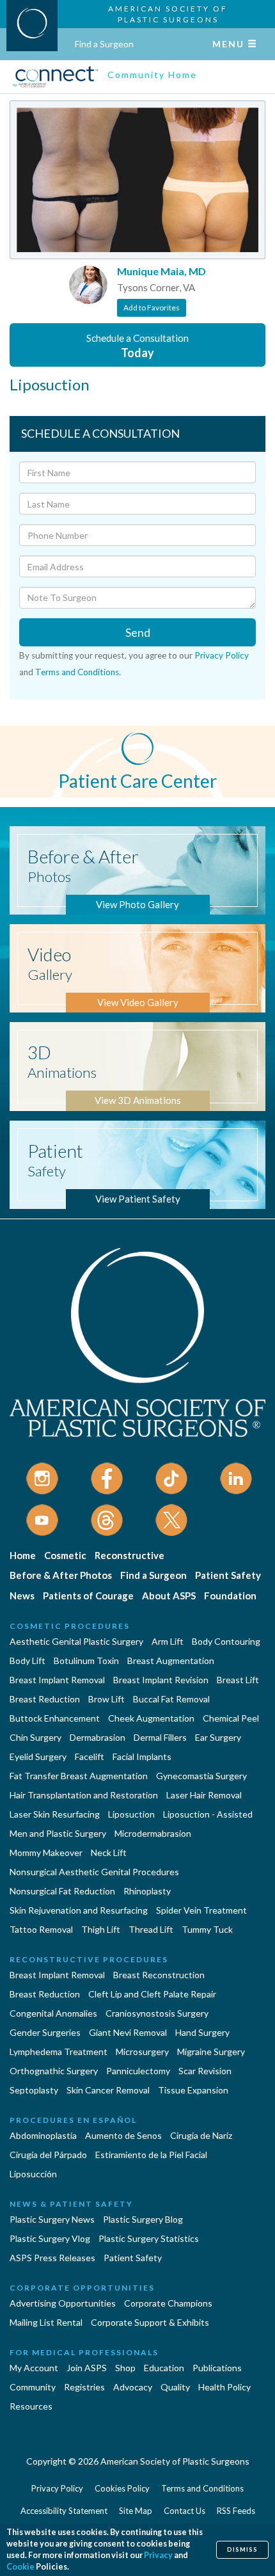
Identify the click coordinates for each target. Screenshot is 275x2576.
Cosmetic (65, 1555)
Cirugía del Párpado (48, 2155)
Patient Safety (228, 1575)
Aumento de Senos (123, 2135)
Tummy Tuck (207, 1929)
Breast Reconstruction (159, 1975)
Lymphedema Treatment (59, 2052)
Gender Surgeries (45, 2032)
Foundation (230, 1596)
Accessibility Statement (64, 2511)
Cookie (20, 2567)
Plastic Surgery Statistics (149, 2238)
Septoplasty (34, 2090)
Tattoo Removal (41, 1929)
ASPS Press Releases (52, 2258)
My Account (34, 2368)
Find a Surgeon (104, 44)
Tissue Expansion (193, 2090)
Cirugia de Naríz (201, 2135)
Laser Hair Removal (204, 1795)
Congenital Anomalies (53, 2013)
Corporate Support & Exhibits (150, 2322)
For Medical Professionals (84, 2352)
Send (138, 632)
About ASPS (169, 1596)
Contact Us (185, 2511)
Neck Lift (109, 1852)
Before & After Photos (61, 1575)
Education (164, 2368)
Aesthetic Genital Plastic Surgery (76, 1641)
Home (23, 1555)
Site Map (136, 2511)
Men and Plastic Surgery (58, 1833)
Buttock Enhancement (55, 1718)
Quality (175, 2387)
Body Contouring (226, 1641)
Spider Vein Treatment (201, 1910)
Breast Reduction (45, 1699)
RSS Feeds (236, 2511)
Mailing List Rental (46, 2322)
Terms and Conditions (77, 672)
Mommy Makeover (46, 1852)
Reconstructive (130, 1555)
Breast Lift (238, 1680)
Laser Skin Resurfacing (55, 1814)
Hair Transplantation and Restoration (84, 1795)
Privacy (158, 2555)
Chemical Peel (231, 1718)
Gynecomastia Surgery (201, 1776)
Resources (31, 2406)
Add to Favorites (152, 308)
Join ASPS (87, 2368)
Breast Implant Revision (161, 1680)
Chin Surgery (35, 1737)
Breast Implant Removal (57, 1680)
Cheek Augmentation (151, 1718)
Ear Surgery (218, 1737)
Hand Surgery (202, 2032)
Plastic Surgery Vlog (50, 2238)
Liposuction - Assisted (208, 1814)
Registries (84, 2387)
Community (33, 2387)
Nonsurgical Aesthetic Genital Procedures (94, 1872)
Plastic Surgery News (52, 2219)
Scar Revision (205, 2071)
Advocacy (133, 2387)
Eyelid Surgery (38, 1756)
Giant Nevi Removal (128, 2032)
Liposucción (33, 2174)
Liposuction (131, 1814)
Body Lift (27, 1660)
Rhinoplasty (147, 1891)
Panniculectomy (138, 2071)
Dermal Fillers (160, 1737)
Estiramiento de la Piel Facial (151, 2155)
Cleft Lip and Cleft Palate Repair (152, 1994)
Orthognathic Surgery (54, 2071)
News (22, 1596)
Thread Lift (151, 1929)
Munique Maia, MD (161, 271)
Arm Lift (168, 1641)
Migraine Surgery (211, 2052)
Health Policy (224, 2387)
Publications (217, 2368)
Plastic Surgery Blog (143, 2219)
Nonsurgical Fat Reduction (62, 1891)
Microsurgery (142, 2052)
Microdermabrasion (153, 1833)
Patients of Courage (88, 1596)
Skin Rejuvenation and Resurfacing (79, 1910)
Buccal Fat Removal (171, 1699)
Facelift (90, 1756)
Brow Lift (106, 1699)
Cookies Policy (122, 2488)
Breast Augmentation (171, 1660)
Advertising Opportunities (63, 2303)
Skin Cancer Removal (108, 2090)
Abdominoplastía (43, 2135)
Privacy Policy (222, 655)
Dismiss (242, 2549)
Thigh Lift (101, 1929)
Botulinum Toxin (86, 1660)
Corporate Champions (168, 2303)
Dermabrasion (98, 1737)
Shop (125, 2368)
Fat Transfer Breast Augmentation (79, 1776)
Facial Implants (142, 1756)
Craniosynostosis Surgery (157, 2013)
